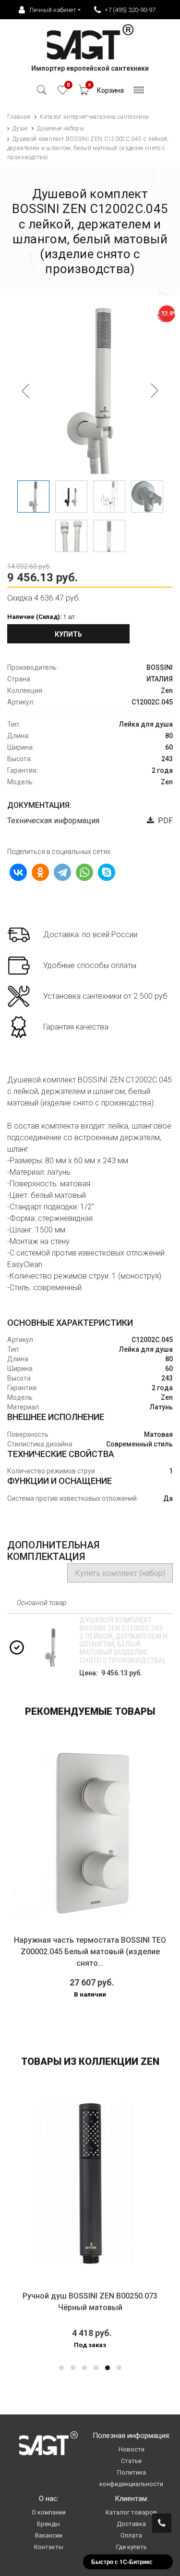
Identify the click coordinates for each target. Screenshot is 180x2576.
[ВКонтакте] (18, 872)
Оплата (131, 2535)
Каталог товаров (131, 2512)
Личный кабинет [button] (53, 10)
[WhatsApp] (84, 872)
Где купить (132, 2547)
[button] (61, 2368)
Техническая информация (53, 821)
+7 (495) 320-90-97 (130, 10)
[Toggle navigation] (139, 93)
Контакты (49, 2547)
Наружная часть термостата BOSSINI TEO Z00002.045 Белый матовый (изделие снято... (90, 1952)
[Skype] (107, 872)
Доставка (131, 2524)
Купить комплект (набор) (120, 1573)
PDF (163, 821)
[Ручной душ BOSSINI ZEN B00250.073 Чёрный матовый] (90, 2183)
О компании (49, 2512)
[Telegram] (62, 872)
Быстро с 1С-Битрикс (122, 2562)
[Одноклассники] (40, 872)
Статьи (131, 2461)
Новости (132, 2449)
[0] (63, 93)
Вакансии (49, 2535)
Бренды (48, 2524)
